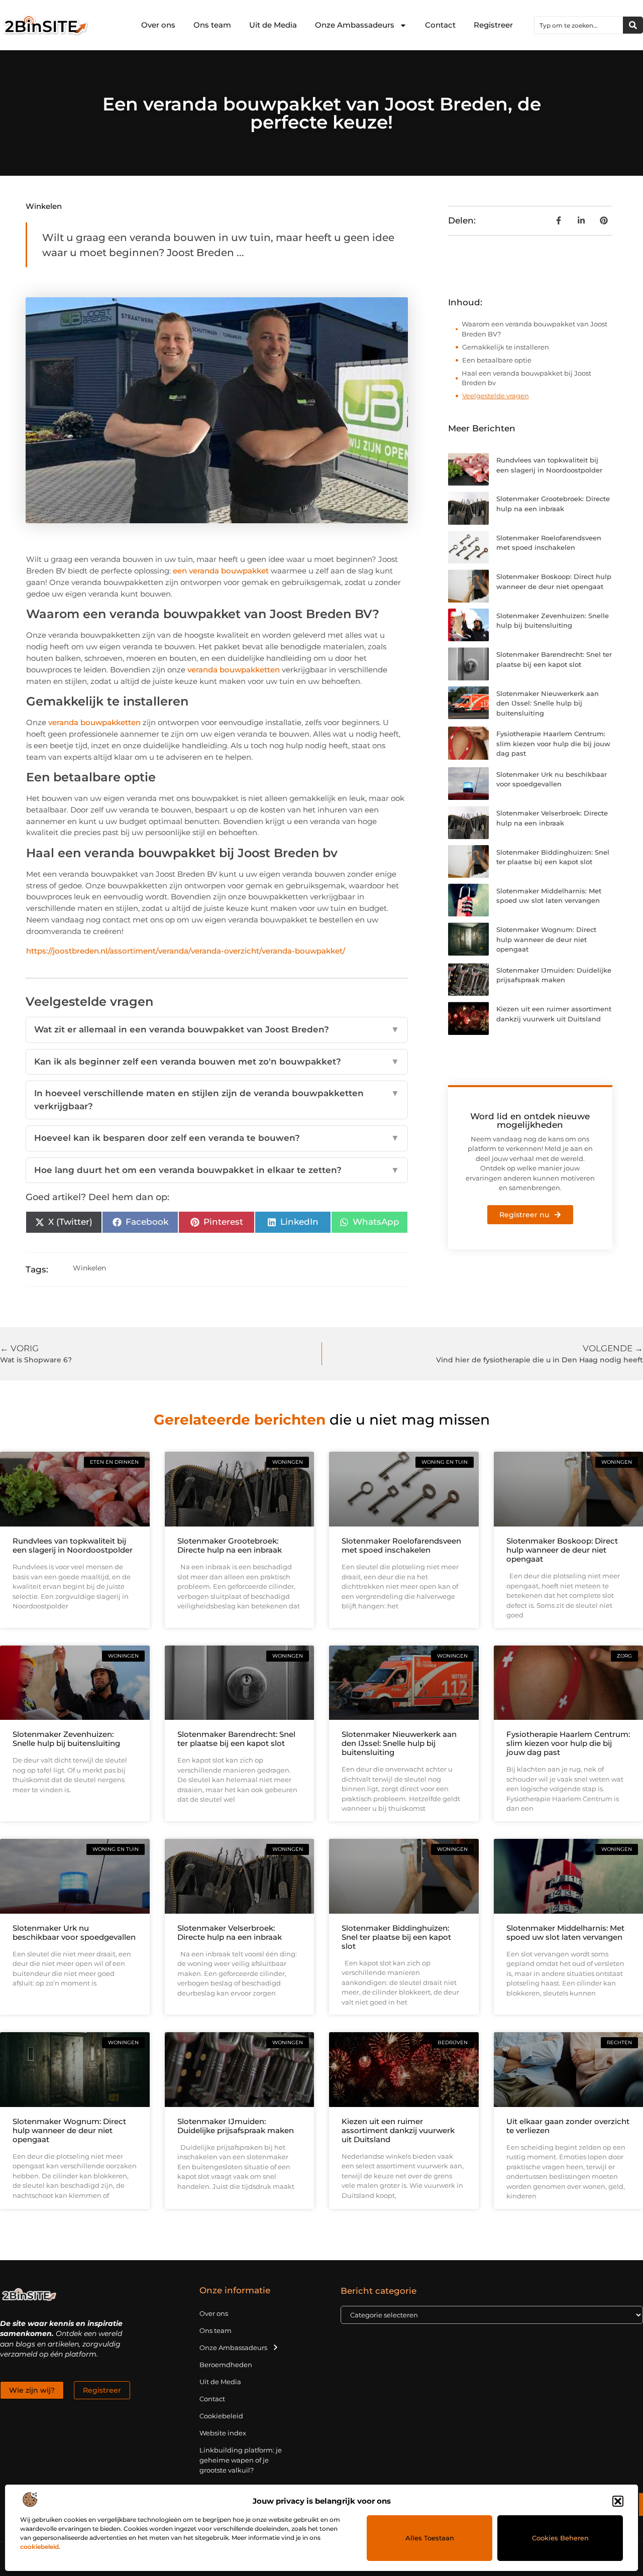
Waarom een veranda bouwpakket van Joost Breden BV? (534, 329)
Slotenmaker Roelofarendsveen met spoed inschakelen (401, 1545)
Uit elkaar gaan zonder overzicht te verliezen (568, 2126)
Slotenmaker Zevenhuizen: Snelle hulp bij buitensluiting (66, 1739)
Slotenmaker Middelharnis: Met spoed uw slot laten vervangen (565, 1933)
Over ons (158, 25)
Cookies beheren (560, 2538)
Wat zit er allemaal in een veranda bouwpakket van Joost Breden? (217, 1029)
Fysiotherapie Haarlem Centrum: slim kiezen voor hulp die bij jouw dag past (553, 743)
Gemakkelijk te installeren (506, 347)
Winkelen (44, 206)
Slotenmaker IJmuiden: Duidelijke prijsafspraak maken (236, 2126)
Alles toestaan (430, 2538)
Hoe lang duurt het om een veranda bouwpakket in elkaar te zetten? (217, 1170)
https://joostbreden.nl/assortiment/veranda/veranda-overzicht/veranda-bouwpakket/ (186, 951)
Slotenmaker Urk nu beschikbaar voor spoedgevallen (74, 1933)
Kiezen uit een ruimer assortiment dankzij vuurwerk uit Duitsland (398, 2130)
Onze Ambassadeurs (355, 25)
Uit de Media (273, 25)
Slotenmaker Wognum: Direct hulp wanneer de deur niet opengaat (546, 939)
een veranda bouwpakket (221, 571)
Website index (223, 2433)
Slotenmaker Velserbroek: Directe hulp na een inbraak (230, 1933)
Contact (440, 25)
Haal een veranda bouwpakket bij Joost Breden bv (526, 378)
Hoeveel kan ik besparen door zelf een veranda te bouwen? (217, 1138)
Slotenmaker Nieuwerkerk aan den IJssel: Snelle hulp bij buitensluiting (548, 703)
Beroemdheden (226, 2365)
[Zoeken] (633, 25)
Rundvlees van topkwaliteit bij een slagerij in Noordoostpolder (73, 1545)
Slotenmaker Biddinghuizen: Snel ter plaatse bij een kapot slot (396, 1937)
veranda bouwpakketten (234, 670)
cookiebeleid (39, 2547)
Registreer (493, 25)
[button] (618, 2501)
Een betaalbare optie (497, 360)
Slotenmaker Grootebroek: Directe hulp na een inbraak (230, 1545)
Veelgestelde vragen (496, 396)
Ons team (212, 25)
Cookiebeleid (221, 2416)
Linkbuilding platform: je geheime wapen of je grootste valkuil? (241, 2460)
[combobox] (579, 25)
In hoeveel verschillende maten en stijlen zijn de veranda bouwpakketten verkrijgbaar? (217, 1100)
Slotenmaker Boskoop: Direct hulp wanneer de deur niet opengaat (562, 1550)
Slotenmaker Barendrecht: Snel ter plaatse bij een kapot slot (236, 1739)
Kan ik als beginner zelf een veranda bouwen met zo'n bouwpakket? (217, 1062)
